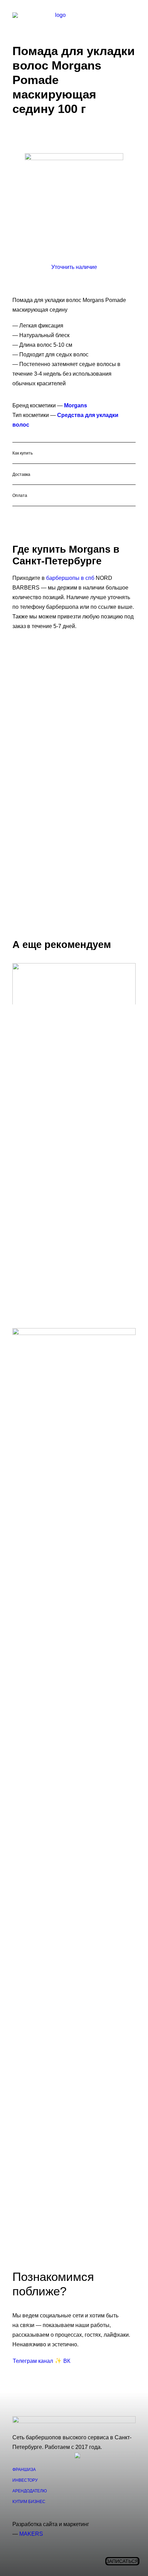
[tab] (74, 453)
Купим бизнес (29, 2502)
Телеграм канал (33, 2361)
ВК (67, 2361)
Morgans (76, 405)
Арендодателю (30, 2491)
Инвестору (25, 2480)
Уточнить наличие (74, 267)
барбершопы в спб (70, 578)
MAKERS (31, 2534)
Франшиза (24, 2470)
